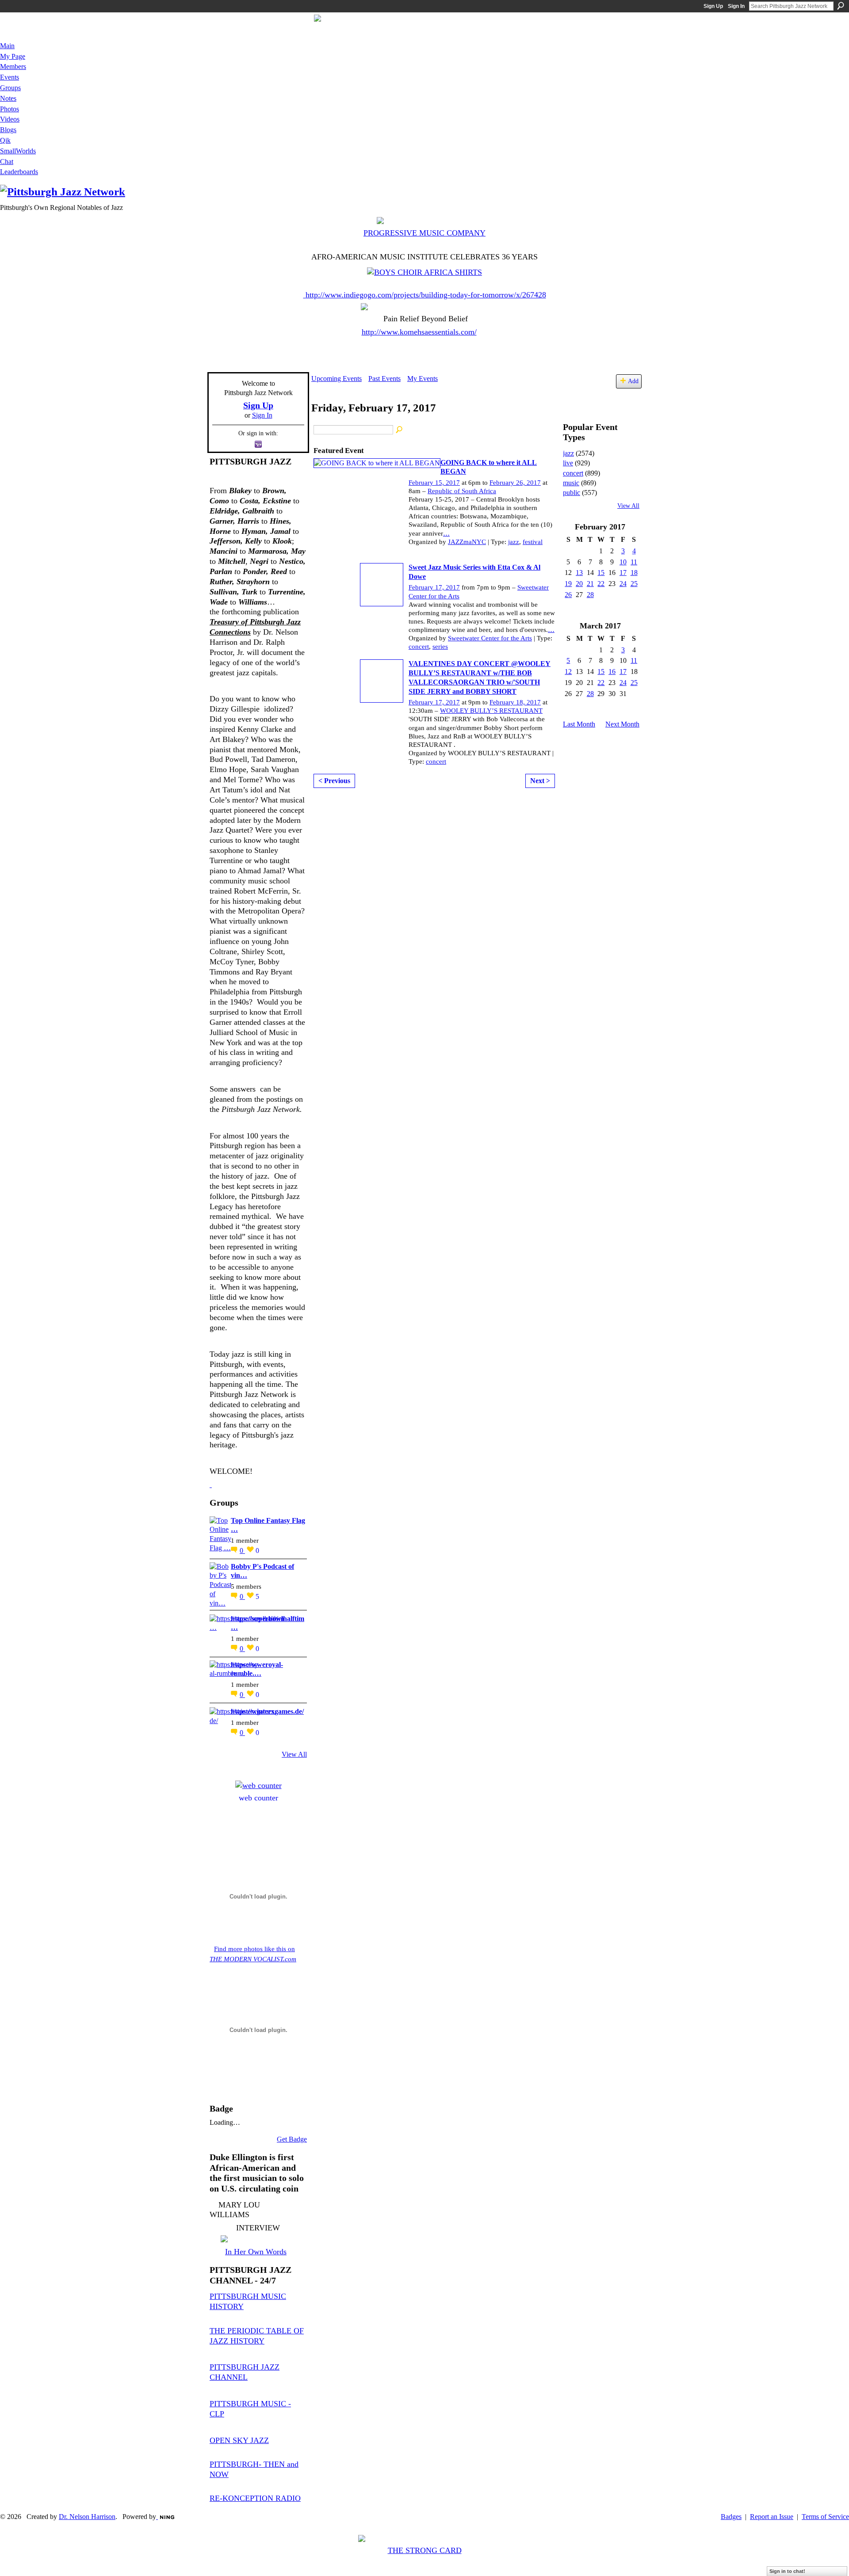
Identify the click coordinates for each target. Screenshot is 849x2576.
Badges (731, 2517)
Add (633, 381)
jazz (514, 542)
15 (601, 573)
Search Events (400, 430)
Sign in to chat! (787, 2571)
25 (634, 584)
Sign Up (713, 6)
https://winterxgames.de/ (267, 1711)
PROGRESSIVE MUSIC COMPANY (424, 233)
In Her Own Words (256, 2252)
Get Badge (292, 2139)
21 (590, 584)
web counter (258, 1798)
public (572, 493)
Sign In (736, 6)
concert (419, 647)
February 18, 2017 (515, 702)
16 (612, 672)
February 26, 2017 (515, 483)
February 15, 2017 (434, 483)
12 (568, 672)
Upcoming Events (337, 379)
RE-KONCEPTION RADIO (255, 2498)
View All (294, 1754)
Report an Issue (772, 2517)
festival (533, 542)
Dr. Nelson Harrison (87, 2517)
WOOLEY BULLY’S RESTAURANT (491, 711)
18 (634, 573)
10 (623, 562)
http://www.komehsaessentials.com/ (419, 332)
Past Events (384, 379)
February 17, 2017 (434, 587)
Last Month (579, 724)
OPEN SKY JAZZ (239, 2440)
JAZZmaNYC (467, 542)
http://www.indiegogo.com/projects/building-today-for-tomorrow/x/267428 (426, 295)
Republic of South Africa (462, 491)
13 (579, 573)
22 (601, 584)
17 (623, 573)
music (571, 483)
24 (623, 584)
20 (579, 584)
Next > (540, 781)
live (568, 463)
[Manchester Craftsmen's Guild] (211, 1484)
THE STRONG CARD (425, 2550)
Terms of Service (825, 2517)
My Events (423, 379)
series (440, 647)
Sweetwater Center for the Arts (490, 638)
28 (590, 595)
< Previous (334, 781)
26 (568, 595)
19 (568, 584)
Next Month (622, 724)
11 (634, 562)
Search (841, 6)
